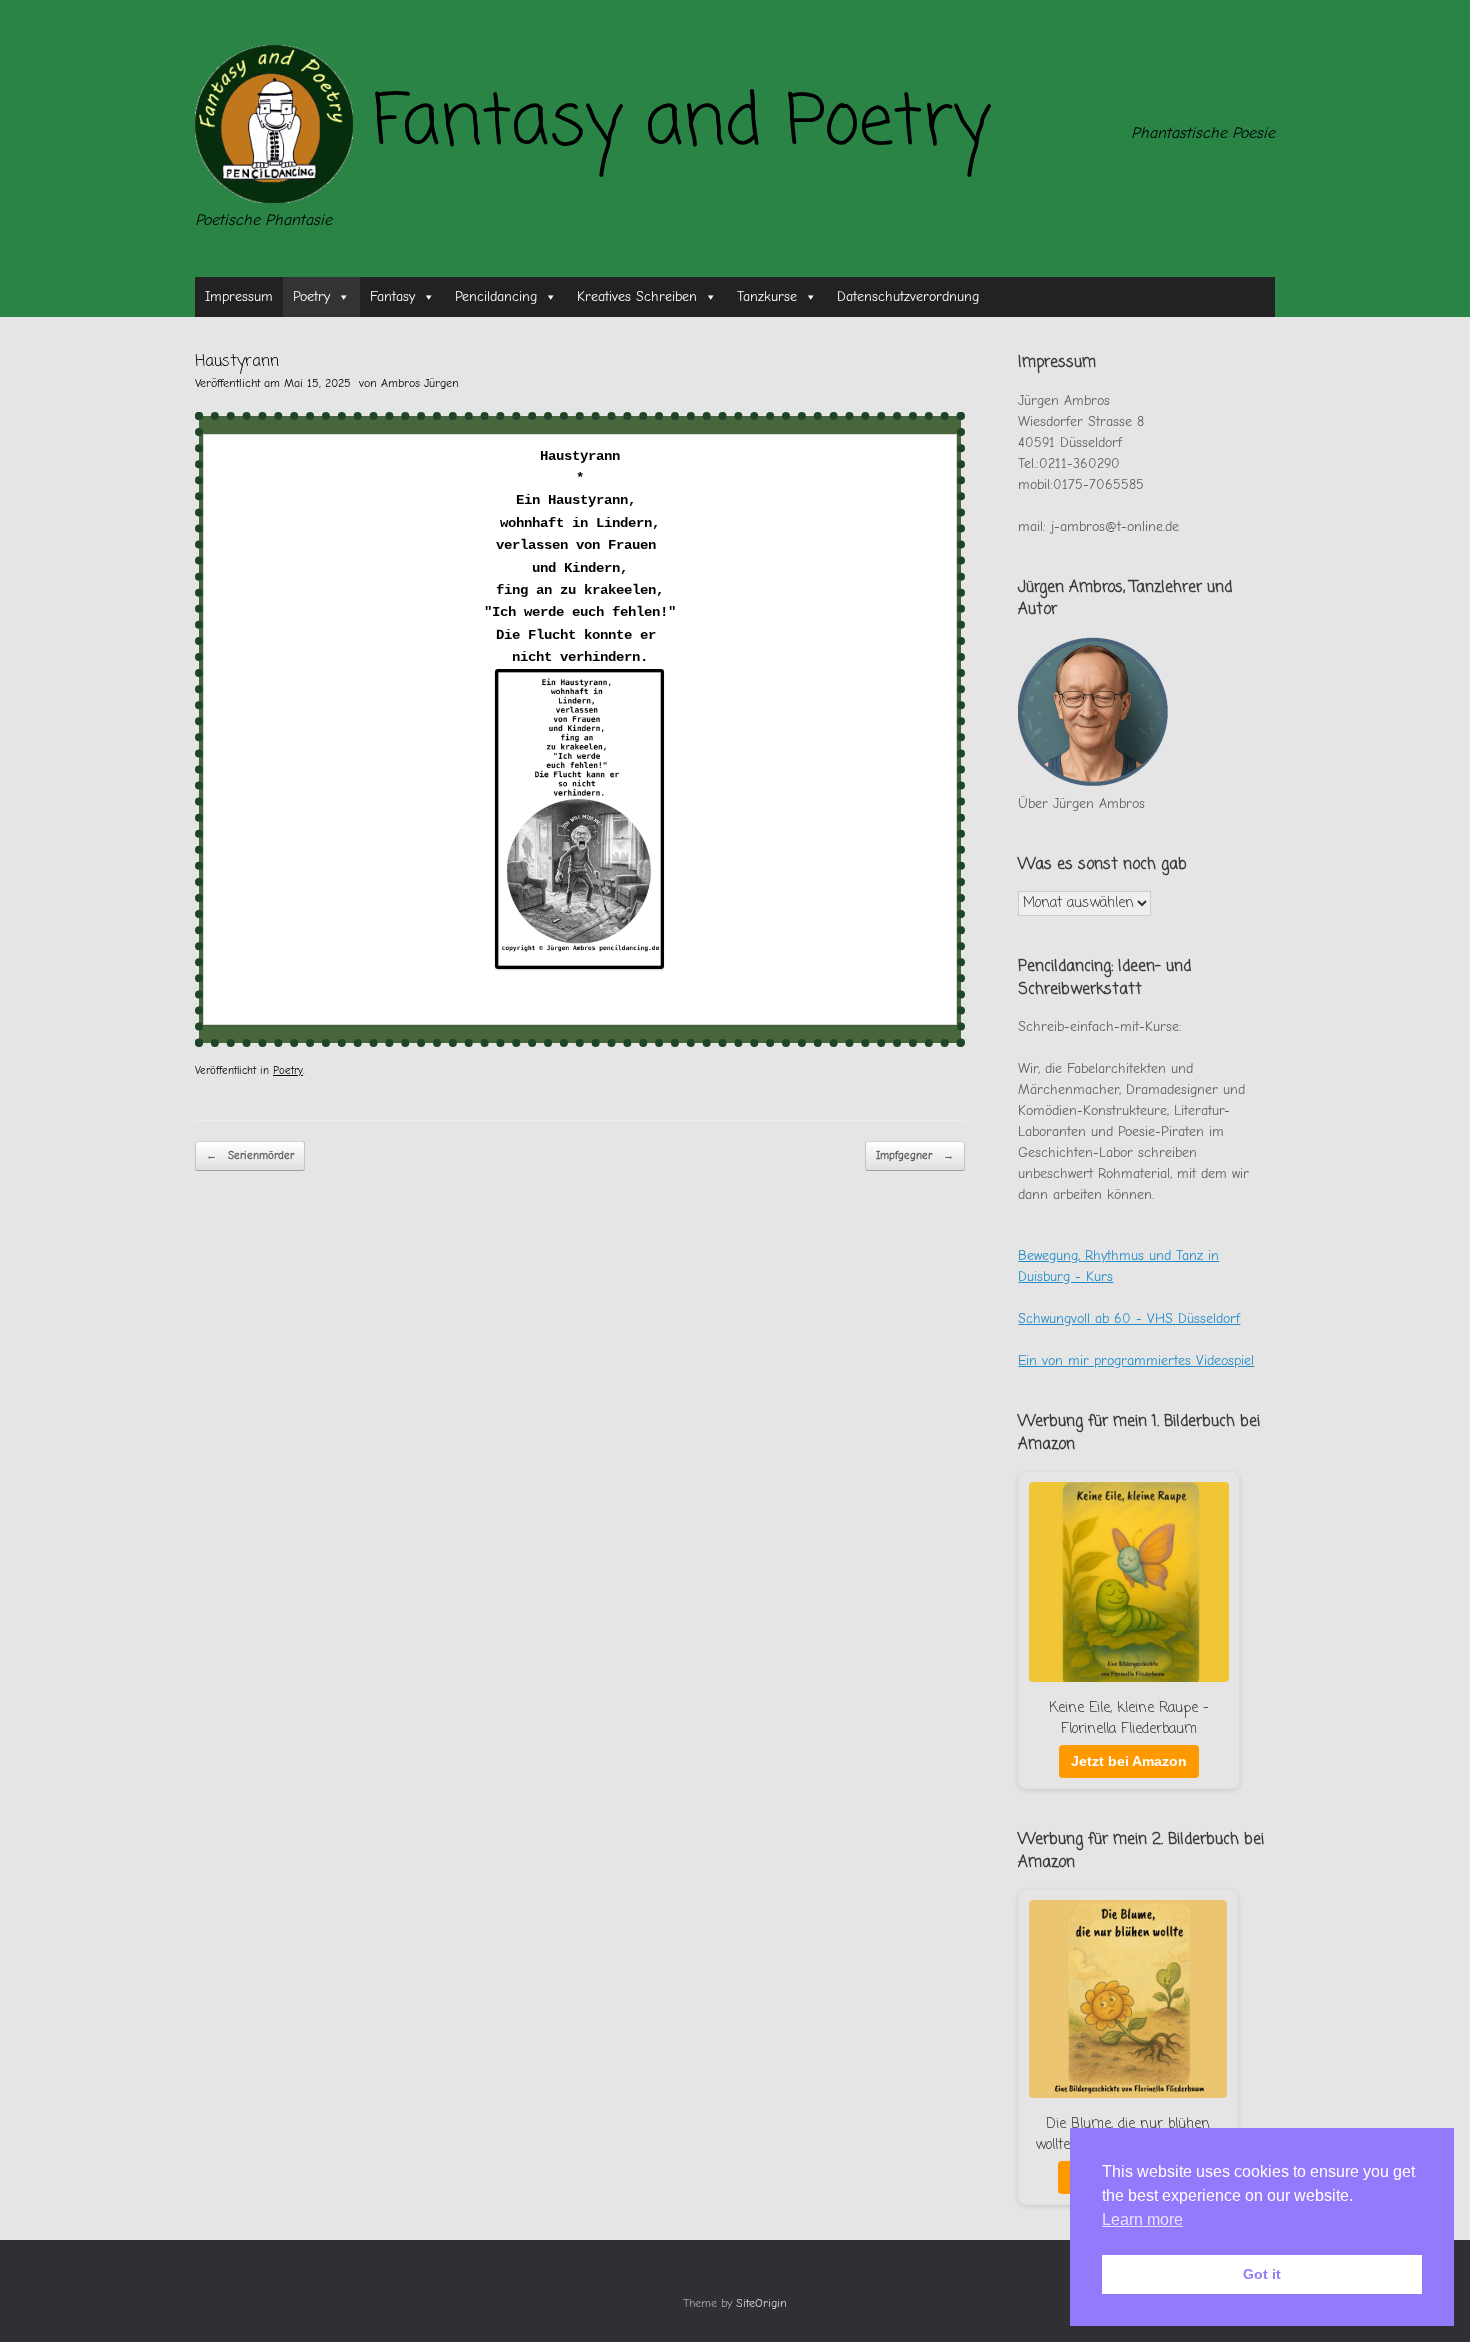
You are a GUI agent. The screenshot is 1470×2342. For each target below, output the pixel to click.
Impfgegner (915, 1155)
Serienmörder (250, 1155)
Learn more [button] (1142, 2219)
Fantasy (392, 296)
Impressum (239, 296)
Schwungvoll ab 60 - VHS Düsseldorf (1129, 1318)
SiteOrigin (761, 2303)
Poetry (311, 296)
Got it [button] (1262, 2274)
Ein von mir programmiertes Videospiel (1136, 1360)
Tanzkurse (767, 296)
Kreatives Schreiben (637, 296)
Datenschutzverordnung (908, 296)
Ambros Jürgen (420, 383)
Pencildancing (496, 296)
